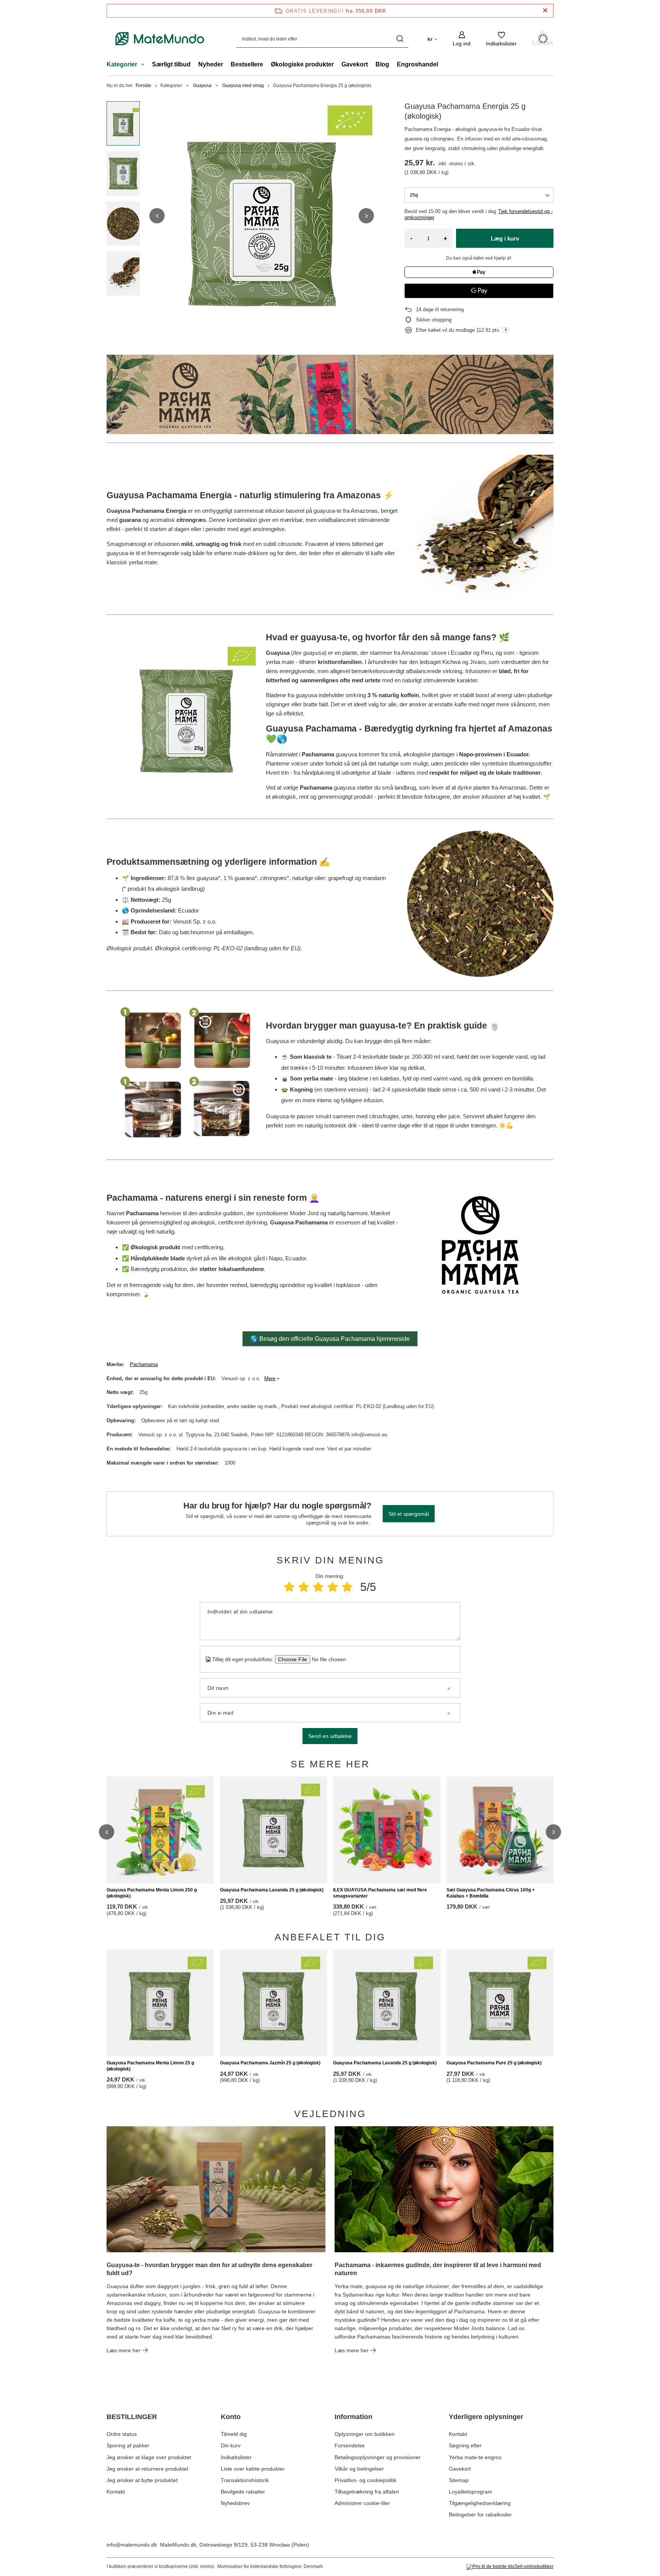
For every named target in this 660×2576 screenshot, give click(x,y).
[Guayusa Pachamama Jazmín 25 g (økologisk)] (274, 2003)
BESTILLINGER (132, 2417)
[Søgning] (400, 39)
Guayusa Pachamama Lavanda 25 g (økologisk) (272, 1890)
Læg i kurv (505, 238)
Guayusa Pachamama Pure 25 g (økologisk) (494, 2063)
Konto (231, 2417)
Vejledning (330, 2114)
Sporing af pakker (128, 2445)
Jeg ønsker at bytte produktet (142, 2480)
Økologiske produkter (302, 64)
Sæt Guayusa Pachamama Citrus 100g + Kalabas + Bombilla (491, 1893)
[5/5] (347, 1587)
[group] (262, 216)
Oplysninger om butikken (365, 2434)
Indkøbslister (236, 2457)
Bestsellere (247, 64)
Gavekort (355, 64)
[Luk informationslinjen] (545, 10)
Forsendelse (350, 2445)
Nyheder (211, 64)
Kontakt (116, 2492)
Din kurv (231, 2445)
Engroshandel (417, 64)
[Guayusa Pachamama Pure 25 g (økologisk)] (500, 2003)
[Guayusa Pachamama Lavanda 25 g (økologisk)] (274, 1830)
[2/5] (304, 1587)
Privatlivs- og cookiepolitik (366, 2480)
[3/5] (318, 1587)
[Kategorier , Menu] (145, 65)
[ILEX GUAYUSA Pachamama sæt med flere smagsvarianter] (387, 1830)
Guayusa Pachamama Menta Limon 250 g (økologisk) (152, 1893)
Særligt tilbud (171, 64)
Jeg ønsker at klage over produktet (149, 2457)
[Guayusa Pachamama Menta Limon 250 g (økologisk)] (160, 1830)
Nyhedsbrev (235, 2503)
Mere (270, 1378)
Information (353, 2417)
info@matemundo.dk (132, 2545)
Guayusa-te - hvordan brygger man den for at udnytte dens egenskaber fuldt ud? (209, 2269)
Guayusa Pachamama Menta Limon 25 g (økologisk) (150, 2066)
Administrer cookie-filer (362, 2503)
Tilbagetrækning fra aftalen (367, 2492)
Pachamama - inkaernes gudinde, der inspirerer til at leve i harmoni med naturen (438, 2269)
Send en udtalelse (330, 1736)
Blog (382, 64)
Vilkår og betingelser (359, 2469)
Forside (143, 86)
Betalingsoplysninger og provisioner (378, 2457)
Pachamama (144, 1364)
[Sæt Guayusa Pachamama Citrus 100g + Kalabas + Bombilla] (500, 1830)
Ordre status (122, 2434)
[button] (157, 216)
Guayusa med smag (243, 86)
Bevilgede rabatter (243, 2492)
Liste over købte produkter (253, 2469)
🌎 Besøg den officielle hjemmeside (330, 1339)
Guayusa (202, 86)
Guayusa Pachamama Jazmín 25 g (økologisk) (270, 2063)
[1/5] (289, 1587)
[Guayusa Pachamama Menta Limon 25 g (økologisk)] (160, 2003)
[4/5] (333, 1587)
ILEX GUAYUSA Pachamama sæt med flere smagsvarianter (380, 1893)
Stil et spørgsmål (409, 1514)
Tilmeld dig (234, 2434)
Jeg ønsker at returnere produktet (147, 2469)
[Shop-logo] (160, 39)
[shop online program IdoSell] (510, 2567)
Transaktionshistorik (245, 2480)
